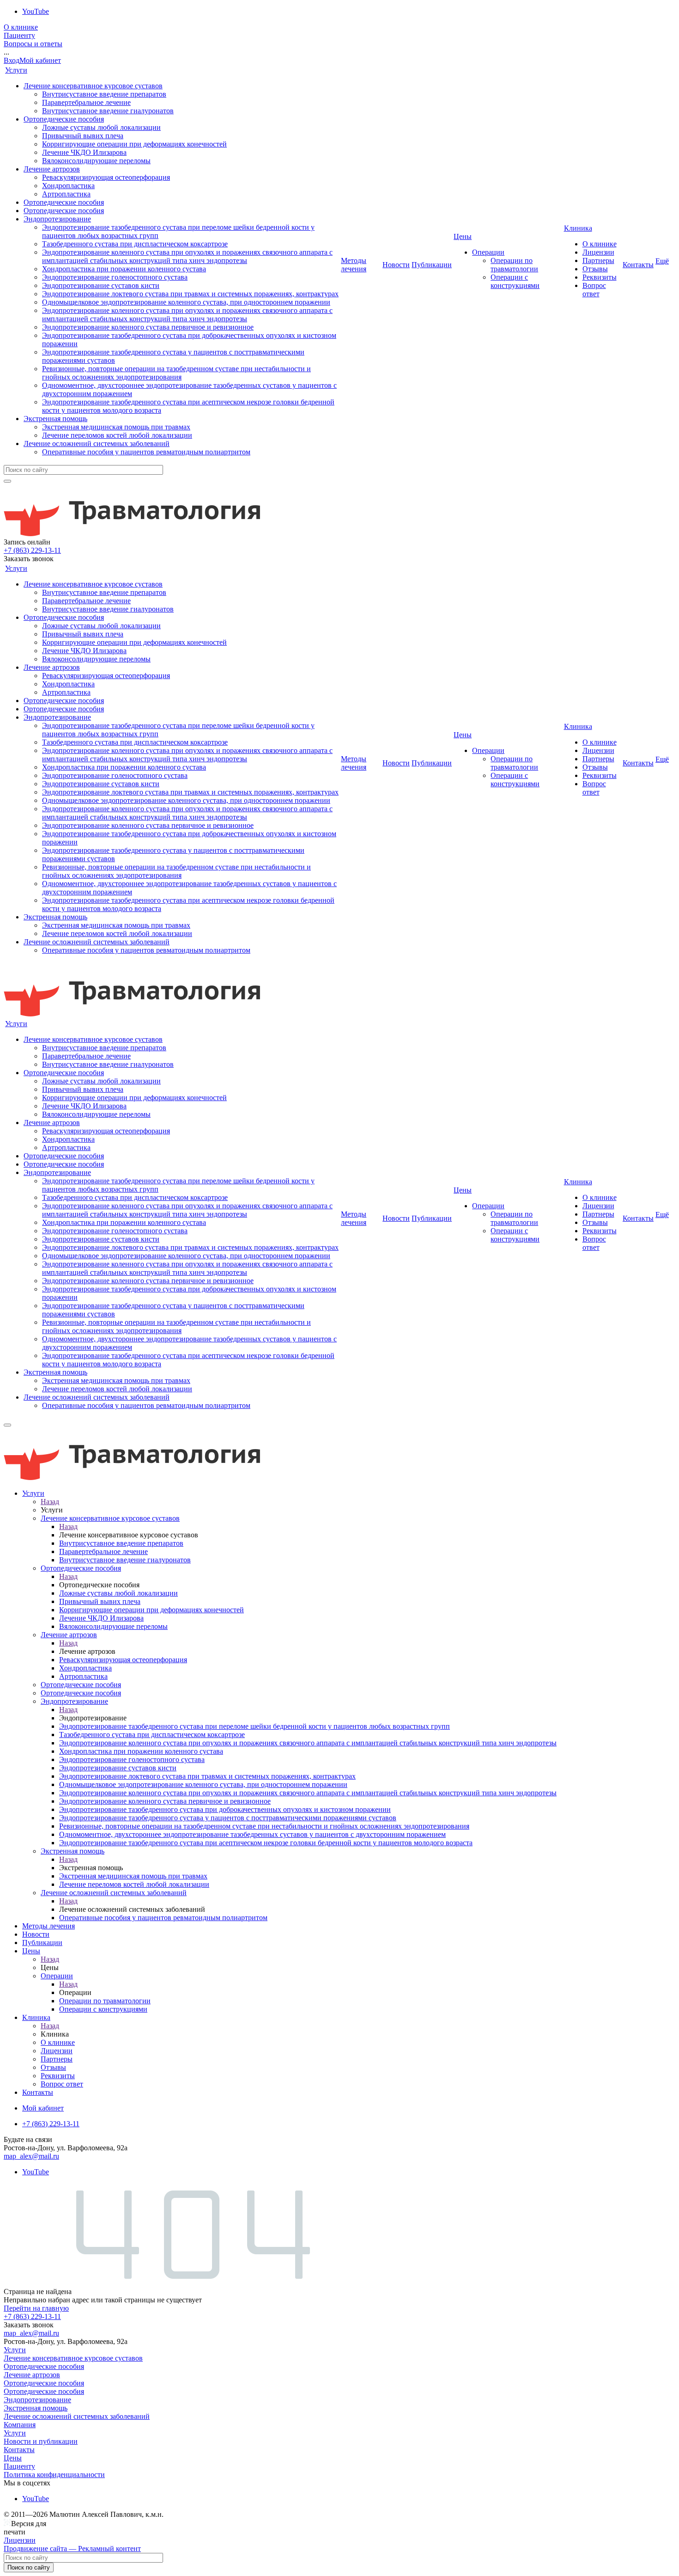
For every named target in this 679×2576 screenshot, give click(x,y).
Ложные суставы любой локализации (101, 127)
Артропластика (66, 194)
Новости (396, 265)
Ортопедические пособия (64, 119)
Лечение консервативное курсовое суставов (93, 86)
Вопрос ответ (594, 290)
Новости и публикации (41, 2441)
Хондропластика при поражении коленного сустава (124, 269)
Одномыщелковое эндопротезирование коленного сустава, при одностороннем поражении (186, 302)
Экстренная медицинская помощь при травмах (116, 427)
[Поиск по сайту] (7, 481)
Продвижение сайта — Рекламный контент (72, 2548)
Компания (20, 2425)
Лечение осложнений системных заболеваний (97, 444)
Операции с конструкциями (515, 281)
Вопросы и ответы (33, 44)
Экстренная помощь (55, 419)
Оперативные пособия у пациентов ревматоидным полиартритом (146, 452)
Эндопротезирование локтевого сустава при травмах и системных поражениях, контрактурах (190, 294)
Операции (488, 252)
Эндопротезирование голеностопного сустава (115, 277)
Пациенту (19, 35)
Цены (463, 236)
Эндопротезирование (57, 219)
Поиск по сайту (29, 2567)
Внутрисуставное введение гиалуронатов (108, 111)
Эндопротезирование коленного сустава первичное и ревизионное (148, 327)
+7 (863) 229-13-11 (32, 550)
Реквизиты (600, 277)
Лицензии (598, 252)
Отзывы (595, 269)
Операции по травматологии (514, 265)
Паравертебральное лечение (86, 102)
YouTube (36, 11)
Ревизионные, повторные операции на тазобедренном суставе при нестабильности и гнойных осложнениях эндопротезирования (176, 373)
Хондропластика (68, 186)
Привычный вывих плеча (83, 136)
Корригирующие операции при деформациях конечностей (134, 144)
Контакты (638, 265)
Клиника (578, 228)
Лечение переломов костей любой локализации (117, 435)
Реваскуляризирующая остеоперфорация (106, 177)
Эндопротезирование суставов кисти (101, 285)
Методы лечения (354, 265)
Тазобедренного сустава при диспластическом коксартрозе (135, 244)
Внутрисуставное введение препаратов (104, 94)
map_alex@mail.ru (31, 2156)
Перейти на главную (36, 2308)
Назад (50, 1502)
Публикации (432, 265)
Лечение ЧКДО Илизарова (84, 152)
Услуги (16, 70)
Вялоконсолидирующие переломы (96, 161)
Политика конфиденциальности (54, 2475)
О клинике (21, 27)
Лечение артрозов (52, 169)
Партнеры (598, 260)
